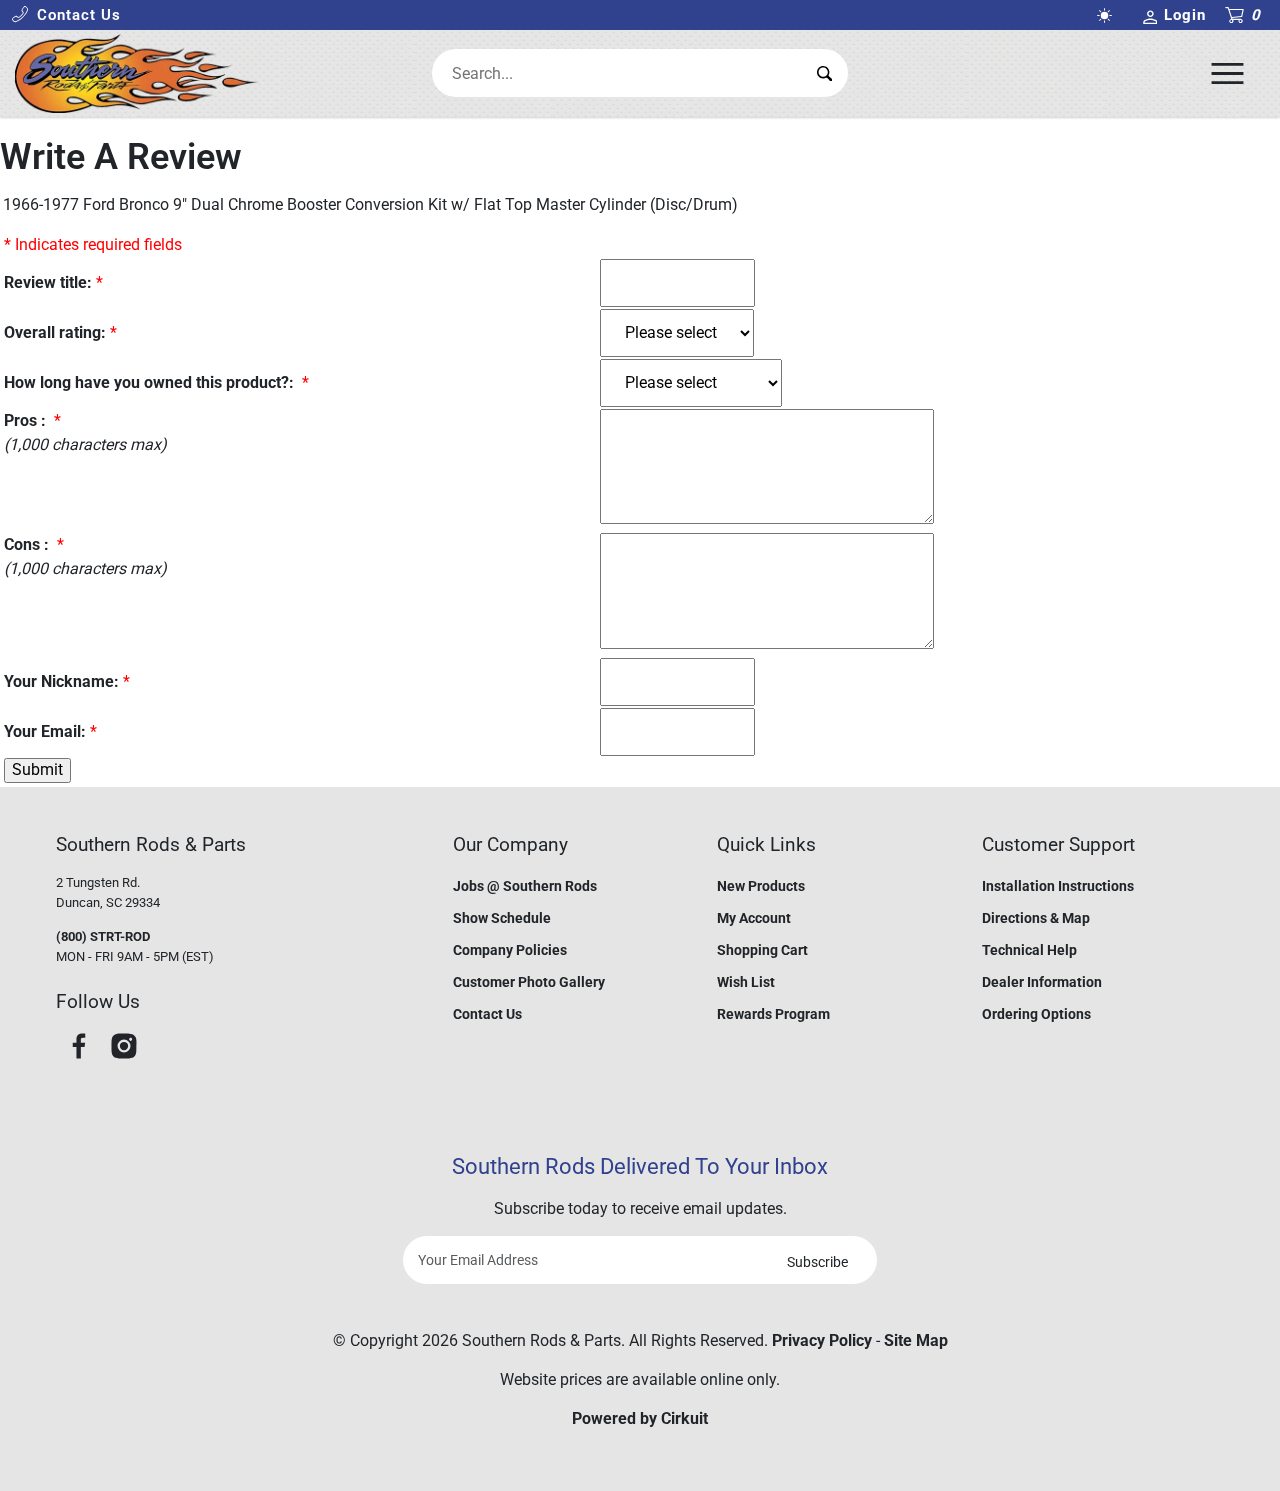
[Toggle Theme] (1109, 15)
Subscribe (817, 1262)
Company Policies (510, 950)
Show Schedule (502, 918)
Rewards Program (773, 1014)
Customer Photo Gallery (529, 982)
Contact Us (487, 1014)
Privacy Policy (822, 1340)
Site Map (916, 1340)
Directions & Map (1036, 918)
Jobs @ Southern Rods (525, 886)
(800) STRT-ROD (103, 936)
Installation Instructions (1058, 886)
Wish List (746, 982)
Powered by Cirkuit (640, 1418)
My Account (754, 918)
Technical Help (1029, 950)
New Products (761, 886)
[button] (66, 15)
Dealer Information (1042, 982)
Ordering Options (1036, 1014)
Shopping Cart (762, 950)
